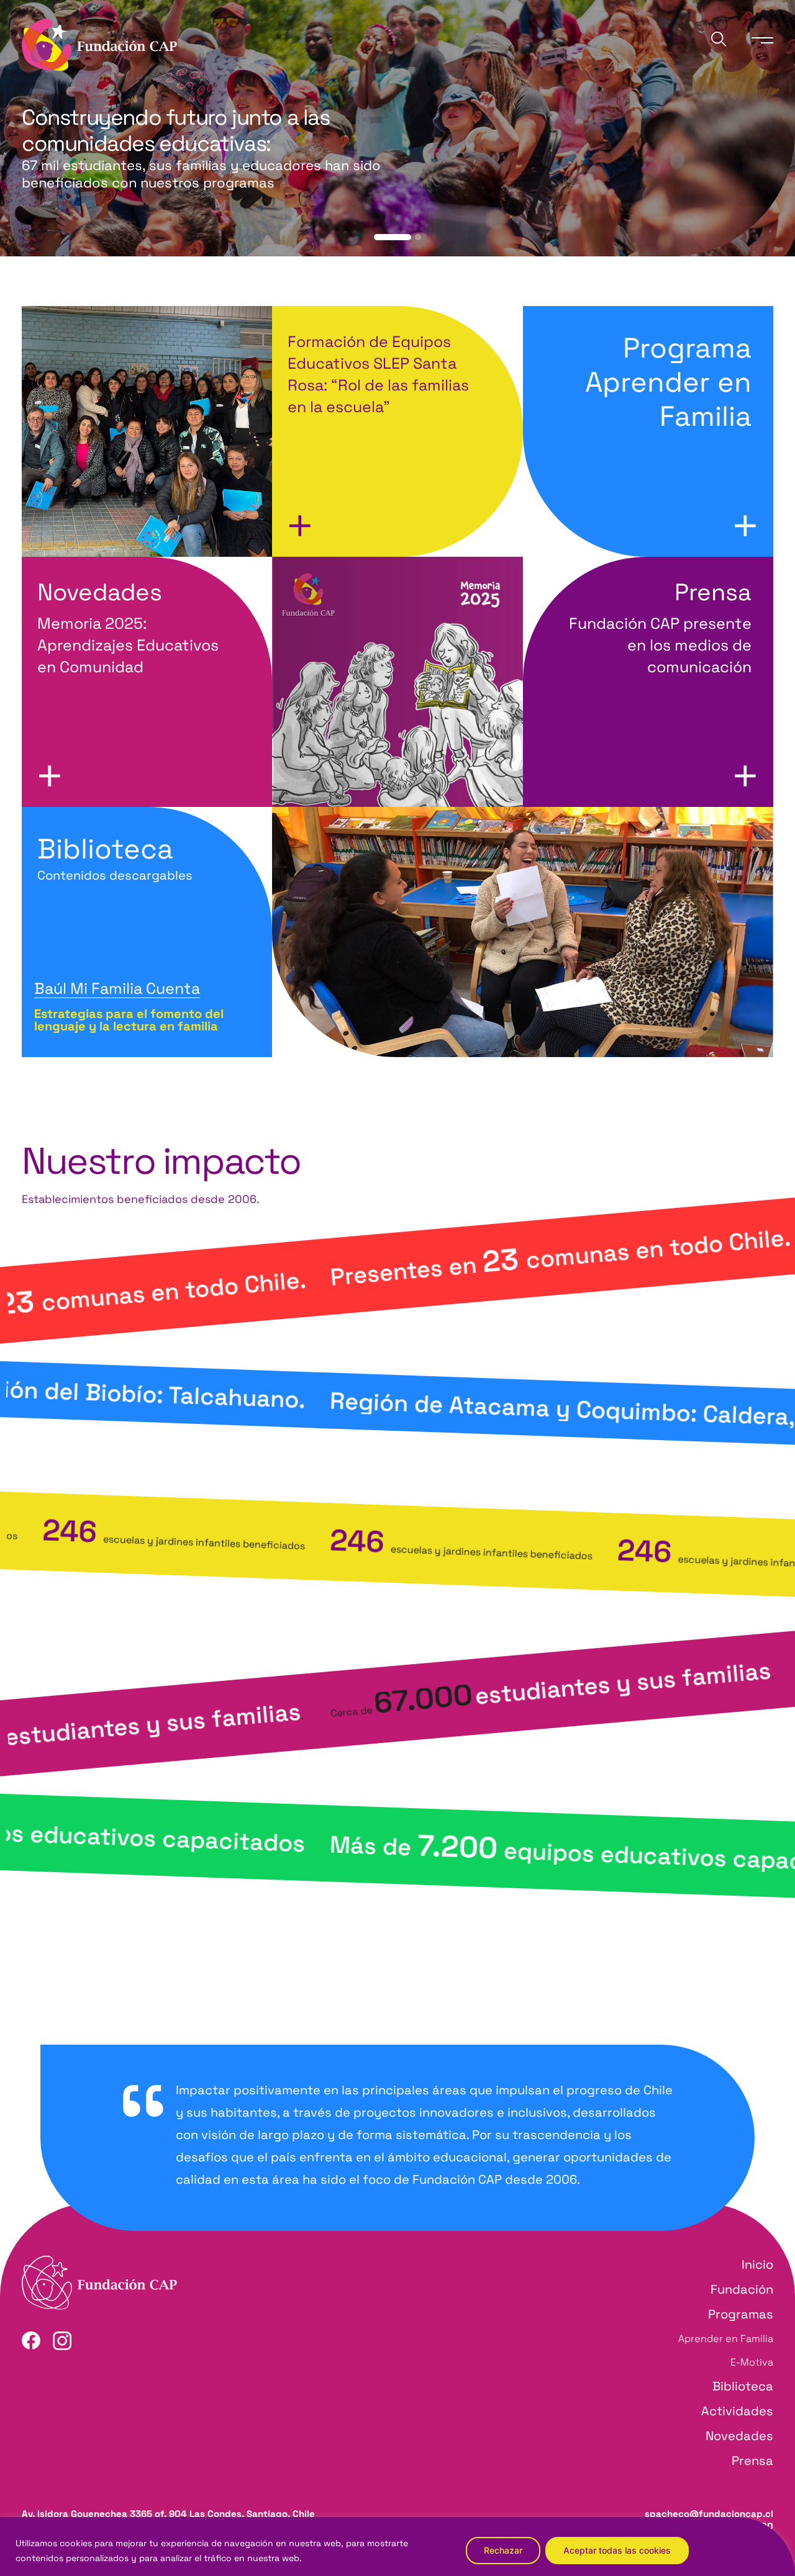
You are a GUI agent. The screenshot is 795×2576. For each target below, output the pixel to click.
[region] (397, 2547)
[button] (393, 237)
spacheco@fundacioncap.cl (709, 2514)
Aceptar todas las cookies (617, 2550)
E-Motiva (752, 2362)
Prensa (752, 2461)
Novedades (739, 2436)
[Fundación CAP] (99, 44)
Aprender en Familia (726, 2339)
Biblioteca (115, 857)
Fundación (742, 2289)
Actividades (737, 2411)
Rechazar (503, 2550)
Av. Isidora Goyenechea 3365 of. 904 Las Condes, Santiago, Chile (168, 2514)
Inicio (757, 2264)
